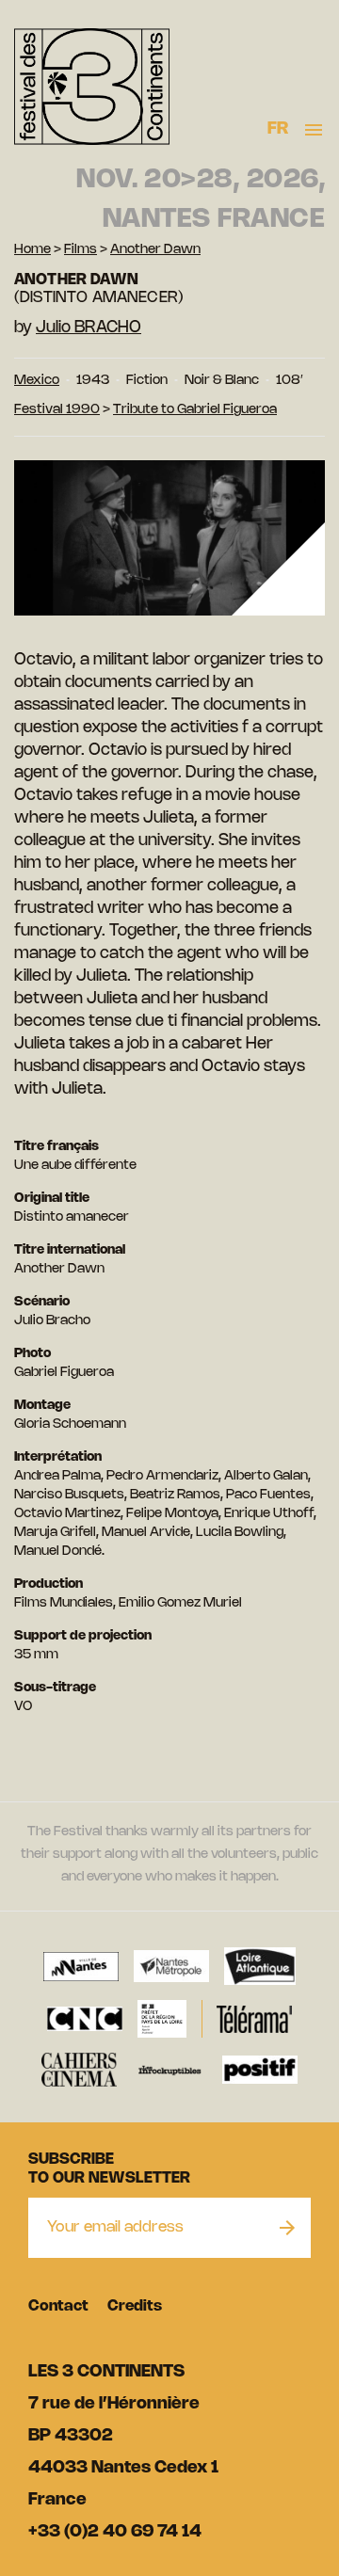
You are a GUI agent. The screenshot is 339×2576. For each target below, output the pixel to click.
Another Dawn (155, 250)
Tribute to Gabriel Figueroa (195, 410)
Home (32, 250)
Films (81, 250)
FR (278, 129)
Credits (135, 2306)
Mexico (37, 381)
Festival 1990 (57, 410)
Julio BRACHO (89, 328)
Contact (58, 2306)
